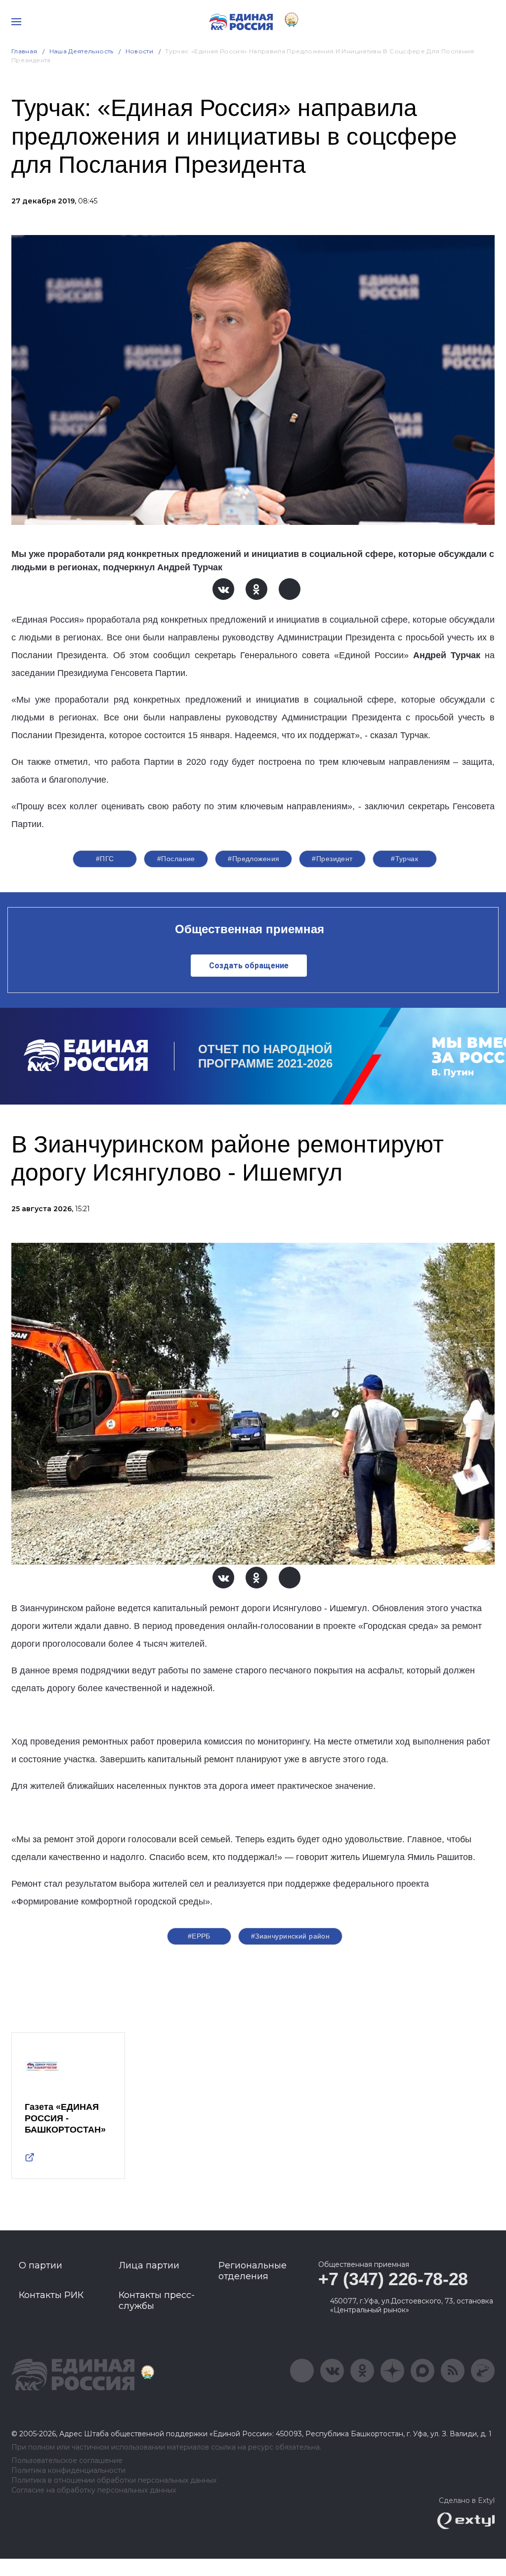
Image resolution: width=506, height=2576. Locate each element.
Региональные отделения (253, 2271)
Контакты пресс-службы (157, 2300)
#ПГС (105, 859)
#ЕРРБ (199, 1936)
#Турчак (404, 859)
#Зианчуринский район (290, 1936)
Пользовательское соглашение (67, 2461)
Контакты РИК (51, 2295)
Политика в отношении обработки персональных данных (114, 2480)
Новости (140, 51)
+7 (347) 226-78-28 (393, 2279)
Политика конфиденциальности (68, 2471)
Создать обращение (249, 966)
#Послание (176, 859)
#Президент (332, 859)
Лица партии (149, 2265)
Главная (24, 51)
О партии (41, 2265)
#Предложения (253, 859)
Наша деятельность (82, 51)
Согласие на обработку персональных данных (94, 2490)
